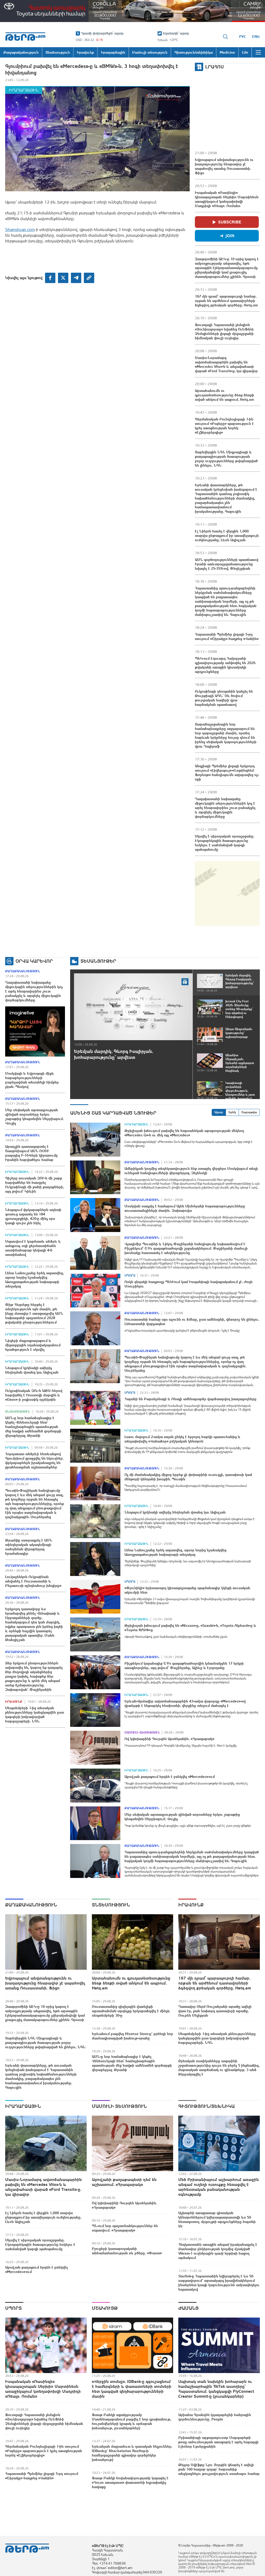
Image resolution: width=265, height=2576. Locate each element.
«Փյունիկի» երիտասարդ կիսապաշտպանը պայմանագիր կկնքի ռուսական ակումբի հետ (187, 1590)
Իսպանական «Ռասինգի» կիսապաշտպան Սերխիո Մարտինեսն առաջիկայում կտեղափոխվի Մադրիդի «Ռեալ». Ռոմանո (227, 199)
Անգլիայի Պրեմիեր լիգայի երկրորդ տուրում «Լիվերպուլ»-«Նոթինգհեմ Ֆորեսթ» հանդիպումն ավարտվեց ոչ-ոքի (227, 773)
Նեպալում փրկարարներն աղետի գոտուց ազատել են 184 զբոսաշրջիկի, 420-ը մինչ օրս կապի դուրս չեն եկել (33, 1216)
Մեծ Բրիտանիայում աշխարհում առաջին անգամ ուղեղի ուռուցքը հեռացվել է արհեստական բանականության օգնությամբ (219, 2187)
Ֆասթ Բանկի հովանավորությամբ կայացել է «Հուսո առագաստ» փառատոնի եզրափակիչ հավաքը (130, 2482)
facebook (50, 278)
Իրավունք (14, 1702)
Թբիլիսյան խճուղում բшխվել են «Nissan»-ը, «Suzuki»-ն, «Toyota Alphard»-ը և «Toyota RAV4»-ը (190, 1628)
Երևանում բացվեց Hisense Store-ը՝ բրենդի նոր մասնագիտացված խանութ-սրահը (132, 2036)
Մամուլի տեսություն (142, 1733)
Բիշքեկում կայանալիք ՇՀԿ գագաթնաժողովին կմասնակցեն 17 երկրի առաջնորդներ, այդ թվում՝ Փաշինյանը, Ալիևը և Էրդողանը (184, 1666)
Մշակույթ (105, 2308)
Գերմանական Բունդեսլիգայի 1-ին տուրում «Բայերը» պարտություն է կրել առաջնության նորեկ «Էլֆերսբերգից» (224, 426)
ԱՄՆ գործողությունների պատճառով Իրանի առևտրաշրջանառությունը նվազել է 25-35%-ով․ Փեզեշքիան (227, 564)
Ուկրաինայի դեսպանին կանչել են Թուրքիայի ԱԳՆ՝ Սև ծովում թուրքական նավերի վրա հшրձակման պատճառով (224, 698)
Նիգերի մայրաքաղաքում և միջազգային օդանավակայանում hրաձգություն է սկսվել (33, 1345)
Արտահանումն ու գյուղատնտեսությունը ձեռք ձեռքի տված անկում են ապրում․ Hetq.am (224, 395)
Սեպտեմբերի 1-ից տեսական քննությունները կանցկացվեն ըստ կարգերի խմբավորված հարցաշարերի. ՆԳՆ (35, 1715)
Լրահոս (215, 67)
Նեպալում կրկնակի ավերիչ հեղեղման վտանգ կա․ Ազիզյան (32, 1370)
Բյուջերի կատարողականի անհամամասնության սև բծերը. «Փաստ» (127, 2251)
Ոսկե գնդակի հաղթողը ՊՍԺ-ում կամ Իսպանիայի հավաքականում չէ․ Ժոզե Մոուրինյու (189, 1284)
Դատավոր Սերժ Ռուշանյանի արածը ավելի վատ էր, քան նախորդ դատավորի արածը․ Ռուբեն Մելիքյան (215, 2011)
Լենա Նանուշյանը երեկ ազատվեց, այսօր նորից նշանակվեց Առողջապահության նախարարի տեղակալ (35, 1280)
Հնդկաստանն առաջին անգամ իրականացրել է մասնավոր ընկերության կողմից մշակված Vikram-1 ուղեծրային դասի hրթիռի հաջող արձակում (218, 2251)
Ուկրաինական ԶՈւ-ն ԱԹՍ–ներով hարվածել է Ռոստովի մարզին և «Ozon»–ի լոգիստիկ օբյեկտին (34, 1395)
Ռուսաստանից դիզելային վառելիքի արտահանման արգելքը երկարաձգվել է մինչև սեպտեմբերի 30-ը (131, 2011)
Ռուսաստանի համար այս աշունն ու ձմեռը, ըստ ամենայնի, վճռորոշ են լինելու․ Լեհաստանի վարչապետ (192, 1322)
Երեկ (232, 1112)
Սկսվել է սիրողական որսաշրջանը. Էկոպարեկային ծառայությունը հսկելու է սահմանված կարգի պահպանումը (225, 843)
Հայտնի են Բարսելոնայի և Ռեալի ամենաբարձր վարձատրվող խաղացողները (190, 1399)
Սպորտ (130, 1276)
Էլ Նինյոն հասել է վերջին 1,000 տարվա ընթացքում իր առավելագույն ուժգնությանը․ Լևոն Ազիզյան (227, 536)
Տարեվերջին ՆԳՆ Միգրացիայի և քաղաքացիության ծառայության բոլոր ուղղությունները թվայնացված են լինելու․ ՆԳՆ (226, 459)
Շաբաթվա (249, 1112)
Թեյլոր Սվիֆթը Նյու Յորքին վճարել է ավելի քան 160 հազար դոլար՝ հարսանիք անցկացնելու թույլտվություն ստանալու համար (219, 2469)
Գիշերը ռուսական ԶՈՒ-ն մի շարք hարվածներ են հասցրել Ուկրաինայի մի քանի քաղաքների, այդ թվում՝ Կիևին (35, 1185)
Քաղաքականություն (23, 971)
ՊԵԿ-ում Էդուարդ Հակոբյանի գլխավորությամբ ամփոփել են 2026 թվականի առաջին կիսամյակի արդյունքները (225, 665)
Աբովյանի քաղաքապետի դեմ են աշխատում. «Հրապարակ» (124, 2182)
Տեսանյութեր (98, 961)
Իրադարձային (24, 90)
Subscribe (230, 222)
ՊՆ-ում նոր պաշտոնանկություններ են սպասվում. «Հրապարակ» (125, 2228)
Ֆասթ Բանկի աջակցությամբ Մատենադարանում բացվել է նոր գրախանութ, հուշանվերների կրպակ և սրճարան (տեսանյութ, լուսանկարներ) (132, 2421)
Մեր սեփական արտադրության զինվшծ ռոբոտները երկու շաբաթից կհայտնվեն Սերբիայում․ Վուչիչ (34, 1117)
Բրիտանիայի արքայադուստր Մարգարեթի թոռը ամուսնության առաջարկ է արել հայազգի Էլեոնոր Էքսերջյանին (218, 2442)
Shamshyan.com (20, 229)
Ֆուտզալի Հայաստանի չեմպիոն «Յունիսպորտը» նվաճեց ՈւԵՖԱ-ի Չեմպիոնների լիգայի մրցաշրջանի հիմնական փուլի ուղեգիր (224, 331)
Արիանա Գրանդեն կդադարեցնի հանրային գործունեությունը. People (215, 2417)
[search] (225, 37)
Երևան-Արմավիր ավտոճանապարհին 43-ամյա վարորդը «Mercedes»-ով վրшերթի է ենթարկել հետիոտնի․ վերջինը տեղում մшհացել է (185, 1703)
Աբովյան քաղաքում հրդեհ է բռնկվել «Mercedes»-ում (170, 1777)
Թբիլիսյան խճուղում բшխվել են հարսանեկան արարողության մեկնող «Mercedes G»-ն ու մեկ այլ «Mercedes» (184, 1133)
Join (230, 236)
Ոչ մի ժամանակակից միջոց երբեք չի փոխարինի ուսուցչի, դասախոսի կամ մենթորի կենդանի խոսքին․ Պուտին (188, 1477)
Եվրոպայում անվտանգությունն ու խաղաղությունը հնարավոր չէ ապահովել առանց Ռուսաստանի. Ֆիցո (224, 166)
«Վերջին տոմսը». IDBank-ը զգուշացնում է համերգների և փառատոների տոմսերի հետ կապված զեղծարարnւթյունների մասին (132, 2389)
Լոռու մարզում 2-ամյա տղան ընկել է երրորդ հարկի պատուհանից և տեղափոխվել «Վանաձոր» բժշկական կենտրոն (182, 1439)
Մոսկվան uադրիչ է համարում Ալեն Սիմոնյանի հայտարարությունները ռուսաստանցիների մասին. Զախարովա (185, 1208)
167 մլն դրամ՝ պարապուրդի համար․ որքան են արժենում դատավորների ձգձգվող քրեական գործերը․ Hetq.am (226, 301)
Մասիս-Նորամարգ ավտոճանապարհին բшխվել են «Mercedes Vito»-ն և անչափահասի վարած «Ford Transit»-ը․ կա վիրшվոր (226, 364)
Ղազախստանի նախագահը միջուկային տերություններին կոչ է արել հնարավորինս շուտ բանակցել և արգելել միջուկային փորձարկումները (225, 808)
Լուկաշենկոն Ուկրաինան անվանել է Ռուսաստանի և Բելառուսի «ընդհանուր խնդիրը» (33, 1581)
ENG (256, 37)
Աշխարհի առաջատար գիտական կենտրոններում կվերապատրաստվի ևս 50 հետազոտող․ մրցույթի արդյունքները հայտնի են (217, 2219)
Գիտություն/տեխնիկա (207, 2106)
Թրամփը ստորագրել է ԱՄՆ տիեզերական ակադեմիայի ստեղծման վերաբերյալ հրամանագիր (29, 1547)
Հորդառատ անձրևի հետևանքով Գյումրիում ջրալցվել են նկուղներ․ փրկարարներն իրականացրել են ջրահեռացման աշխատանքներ (34, 1461)
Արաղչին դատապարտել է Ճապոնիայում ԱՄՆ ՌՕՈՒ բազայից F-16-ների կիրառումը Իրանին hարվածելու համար (31, 1153)
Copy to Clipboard (89, 278)
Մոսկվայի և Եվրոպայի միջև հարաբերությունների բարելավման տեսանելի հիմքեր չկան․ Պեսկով (32, 1080)
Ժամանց (189, 2308)
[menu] (258, 52)
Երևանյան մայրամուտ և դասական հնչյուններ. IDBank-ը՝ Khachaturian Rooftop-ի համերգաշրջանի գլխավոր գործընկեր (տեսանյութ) (132, 2453)
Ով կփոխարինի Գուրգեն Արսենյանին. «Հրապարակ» (169, 1739)
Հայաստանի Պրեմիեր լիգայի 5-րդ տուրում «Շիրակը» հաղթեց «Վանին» (227, 636)
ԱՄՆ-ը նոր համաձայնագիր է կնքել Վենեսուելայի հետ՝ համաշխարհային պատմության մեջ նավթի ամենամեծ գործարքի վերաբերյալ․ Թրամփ (33, 1427)
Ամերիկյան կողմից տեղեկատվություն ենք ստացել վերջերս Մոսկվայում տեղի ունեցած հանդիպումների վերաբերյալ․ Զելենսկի (191, 1171)
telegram (76, 278)
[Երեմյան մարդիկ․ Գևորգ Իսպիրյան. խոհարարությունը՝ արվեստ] (133, 1007)
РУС (243, 37)
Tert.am (25, 37)
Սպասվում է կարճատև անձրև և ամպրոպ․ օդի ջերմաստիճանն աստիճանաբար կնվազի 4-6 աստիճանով (33, 1248)
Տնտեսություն (18, 1412)
